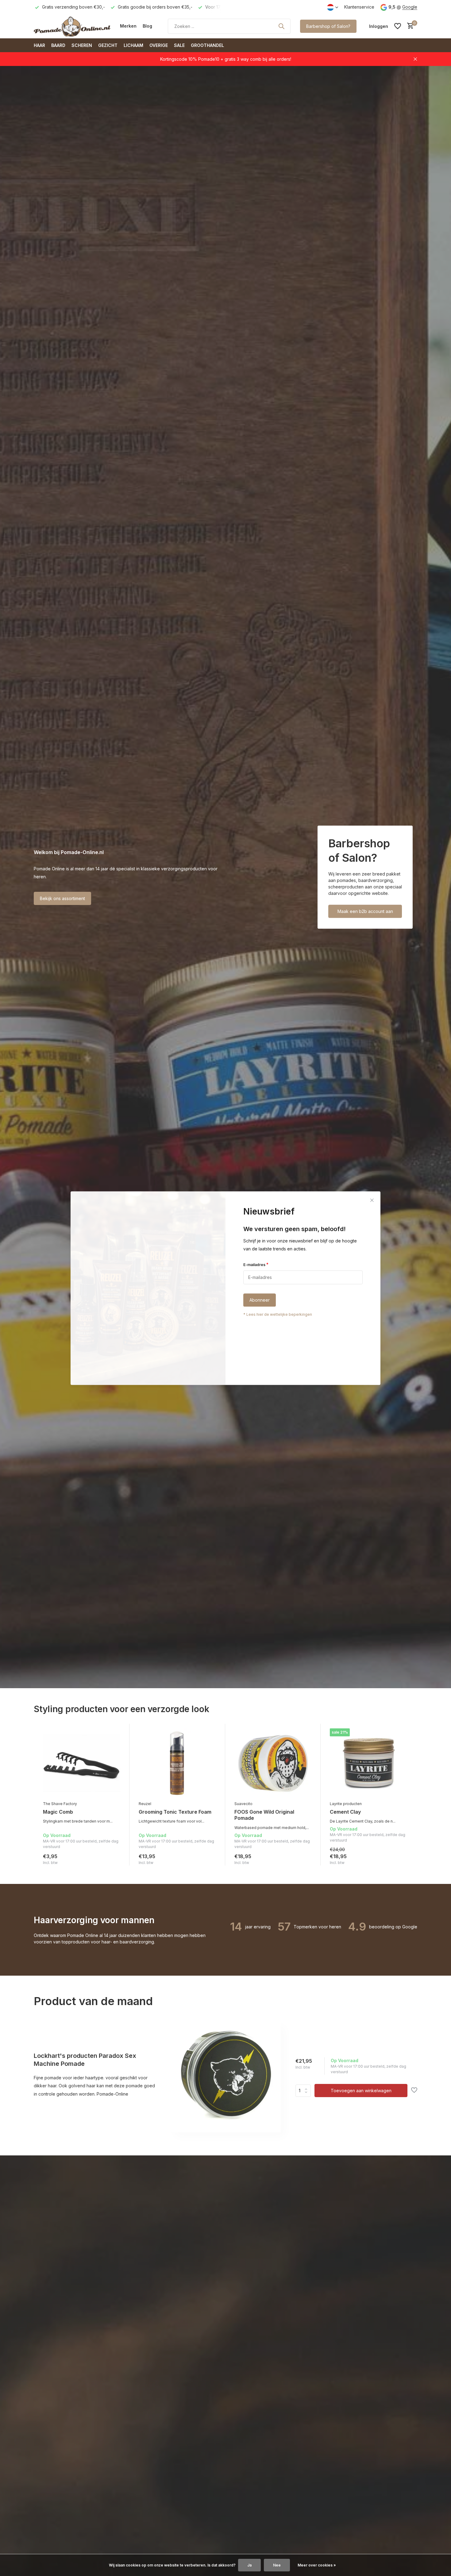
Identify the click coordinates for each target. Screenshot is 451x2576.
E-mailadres (256, 1264)
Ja (249, 2565)
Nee (277, 2565)
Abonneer (260, 1300)
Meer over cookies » (317, 2565)
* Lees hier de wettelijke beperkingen (278, 1314)
